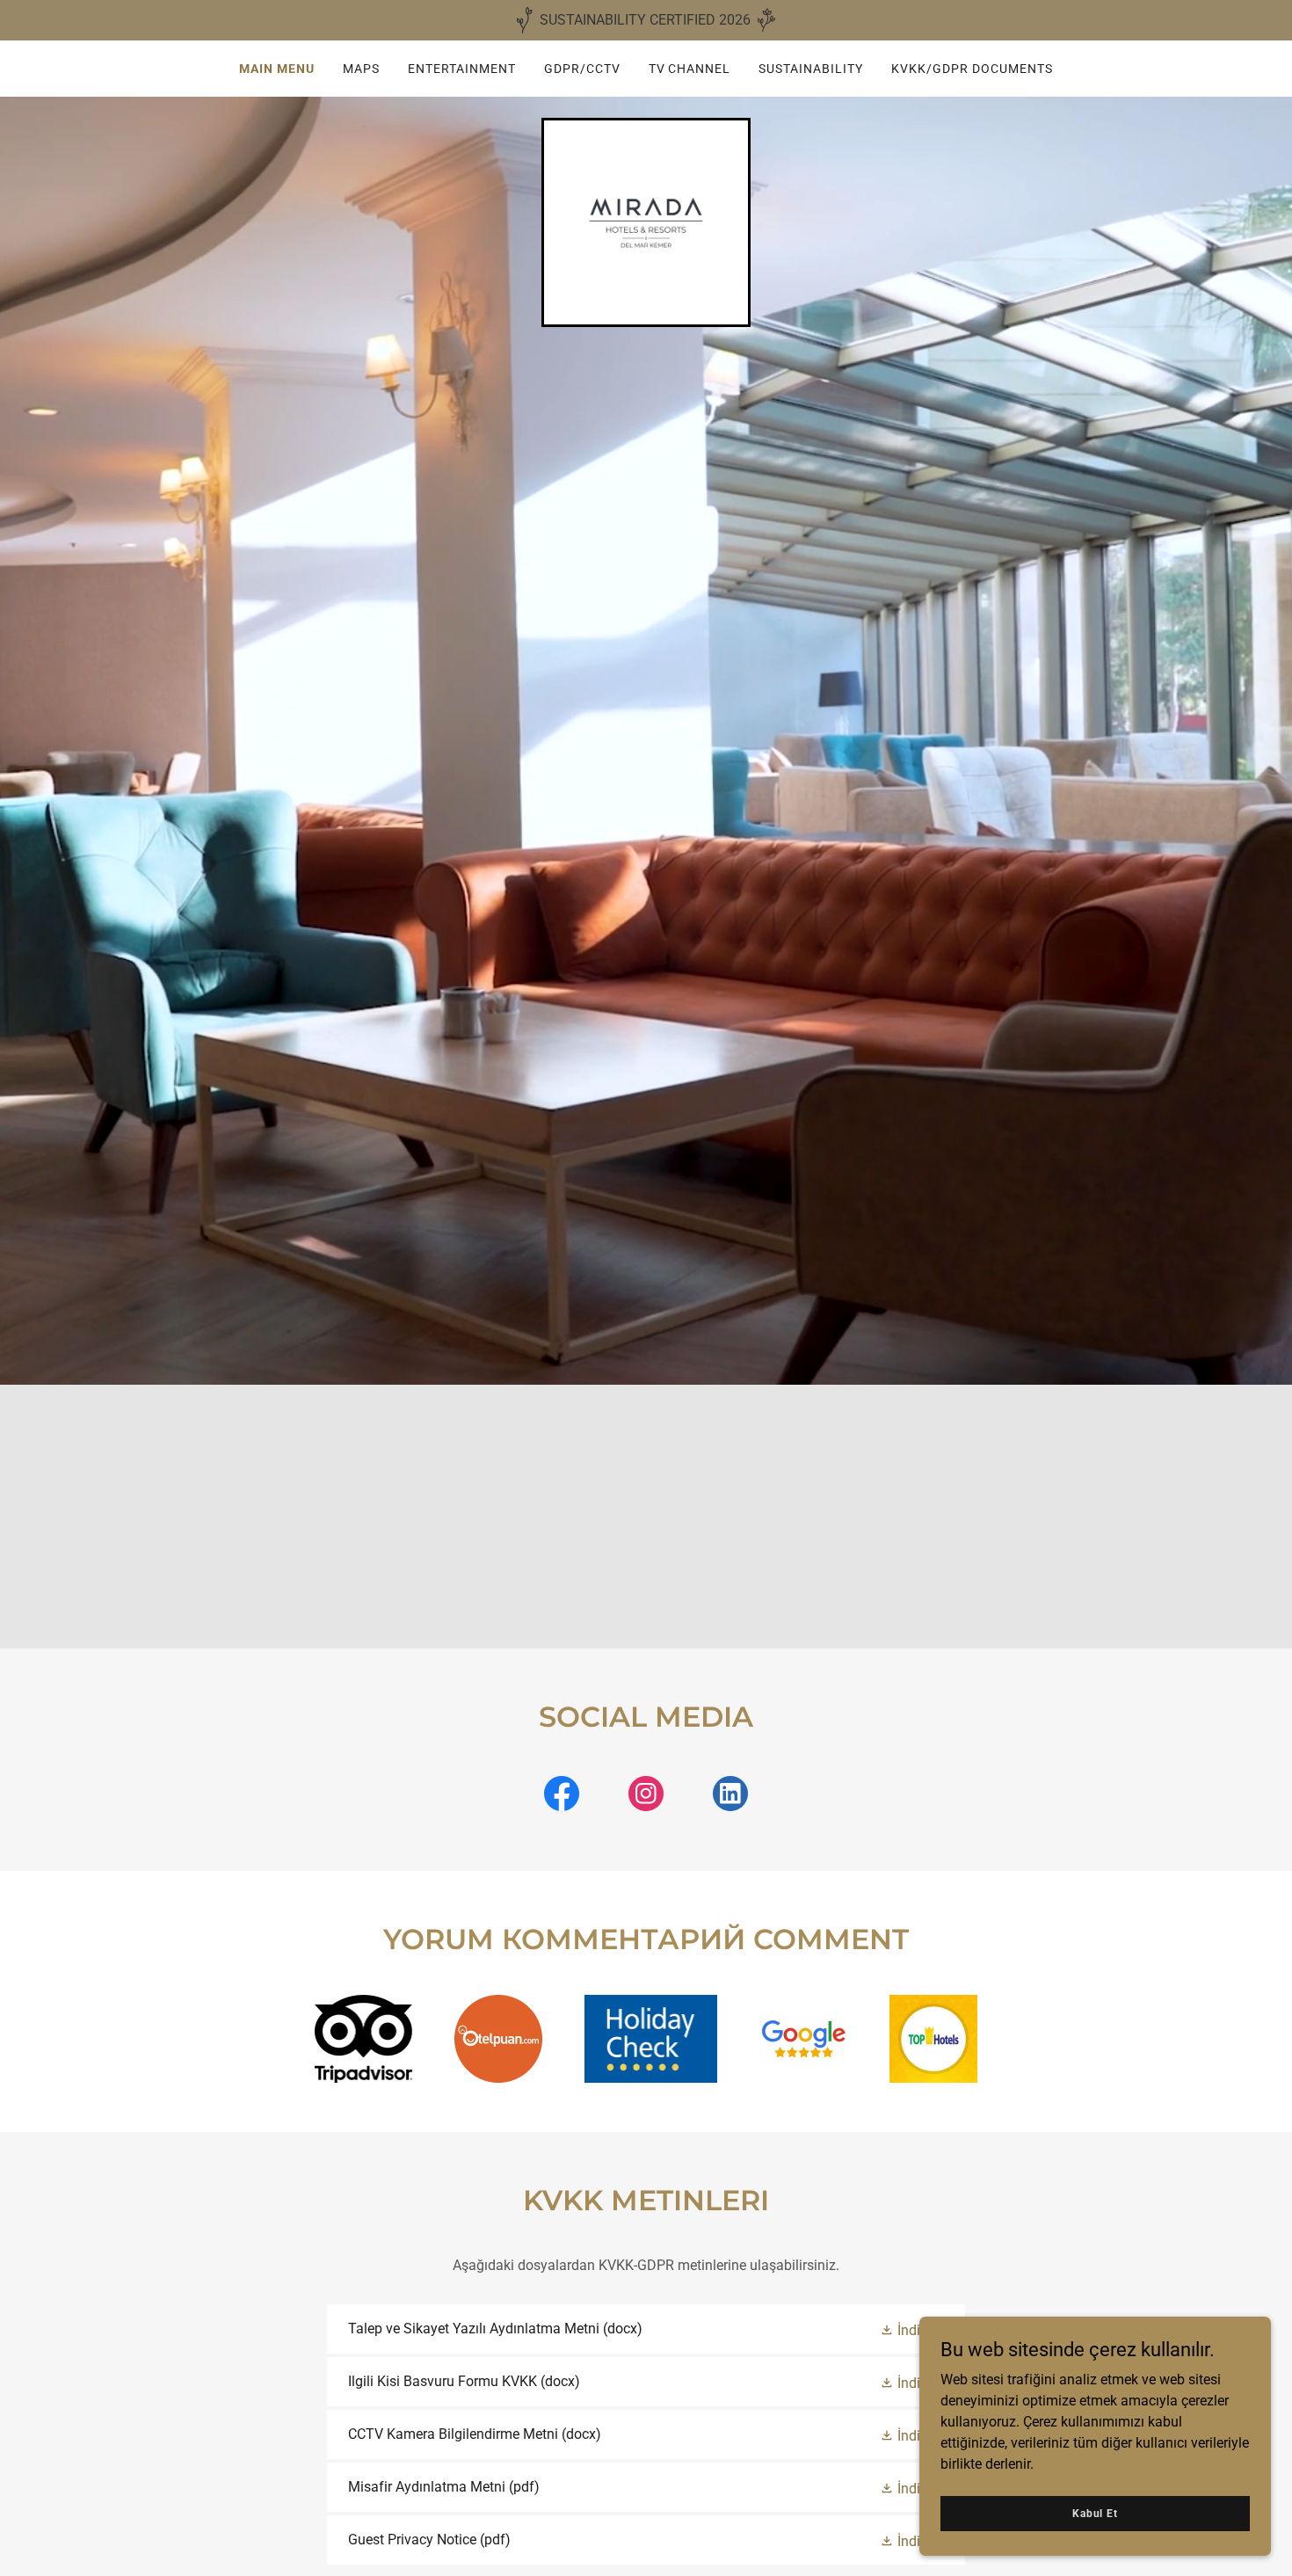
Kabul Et (1095, 2513)
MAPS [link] (361, 69)
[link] (646, 221)
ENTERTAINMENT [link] (462, 69)
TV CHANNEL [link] (690, 69)
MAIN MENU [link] (277, 69)
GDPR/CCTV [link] (582, 69)
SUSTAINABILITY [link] (811, 69)
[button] (912, 2329)
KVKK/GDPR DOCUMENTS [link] (972, 69)
